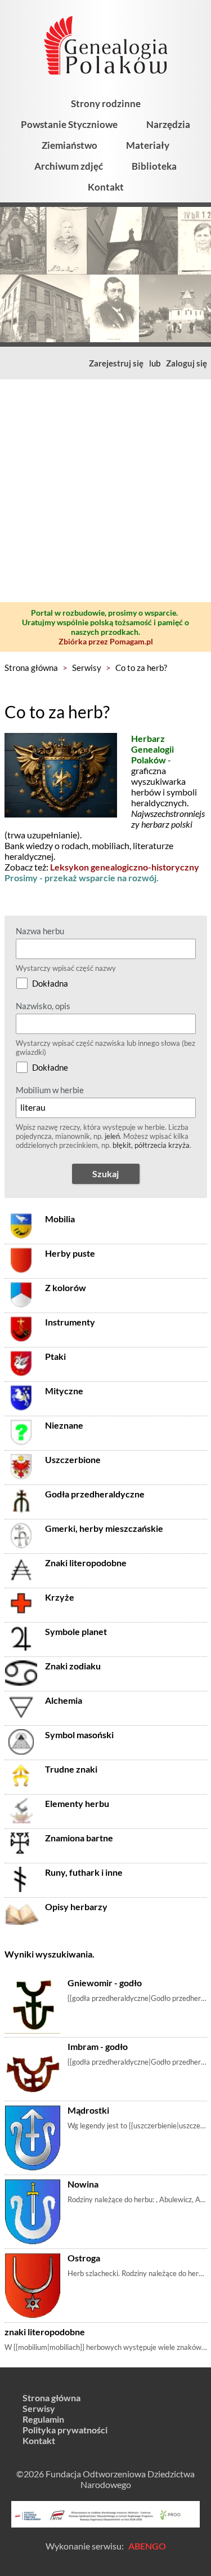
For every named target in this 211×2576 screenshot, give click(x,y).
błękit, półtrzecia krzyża (151, 1145)
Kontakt (106, 187)
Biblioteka (154, 166)
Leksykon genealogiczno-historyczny (125, 867)
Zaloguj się (187, 363)
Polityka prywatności (65, 2430)
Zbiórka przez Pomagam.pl (106, 641)
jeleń (112, 1136)
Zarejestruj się (116, 363)
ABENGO (147, 2546)
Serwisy (87, 668)
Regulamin (43, 2419)
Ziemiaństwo (69, 145)
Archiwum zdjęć (69, 166)
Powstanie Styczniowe (69, 124)
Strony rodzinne (106, 103)
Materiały (148, 145)
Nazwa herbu (40, 931)
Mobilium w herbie (50, 1090)
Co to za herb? (141, 668)
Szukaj (105, 1174)
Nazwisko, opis (43, 1006)
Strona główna (31, 668)
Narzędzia (168, 124)
